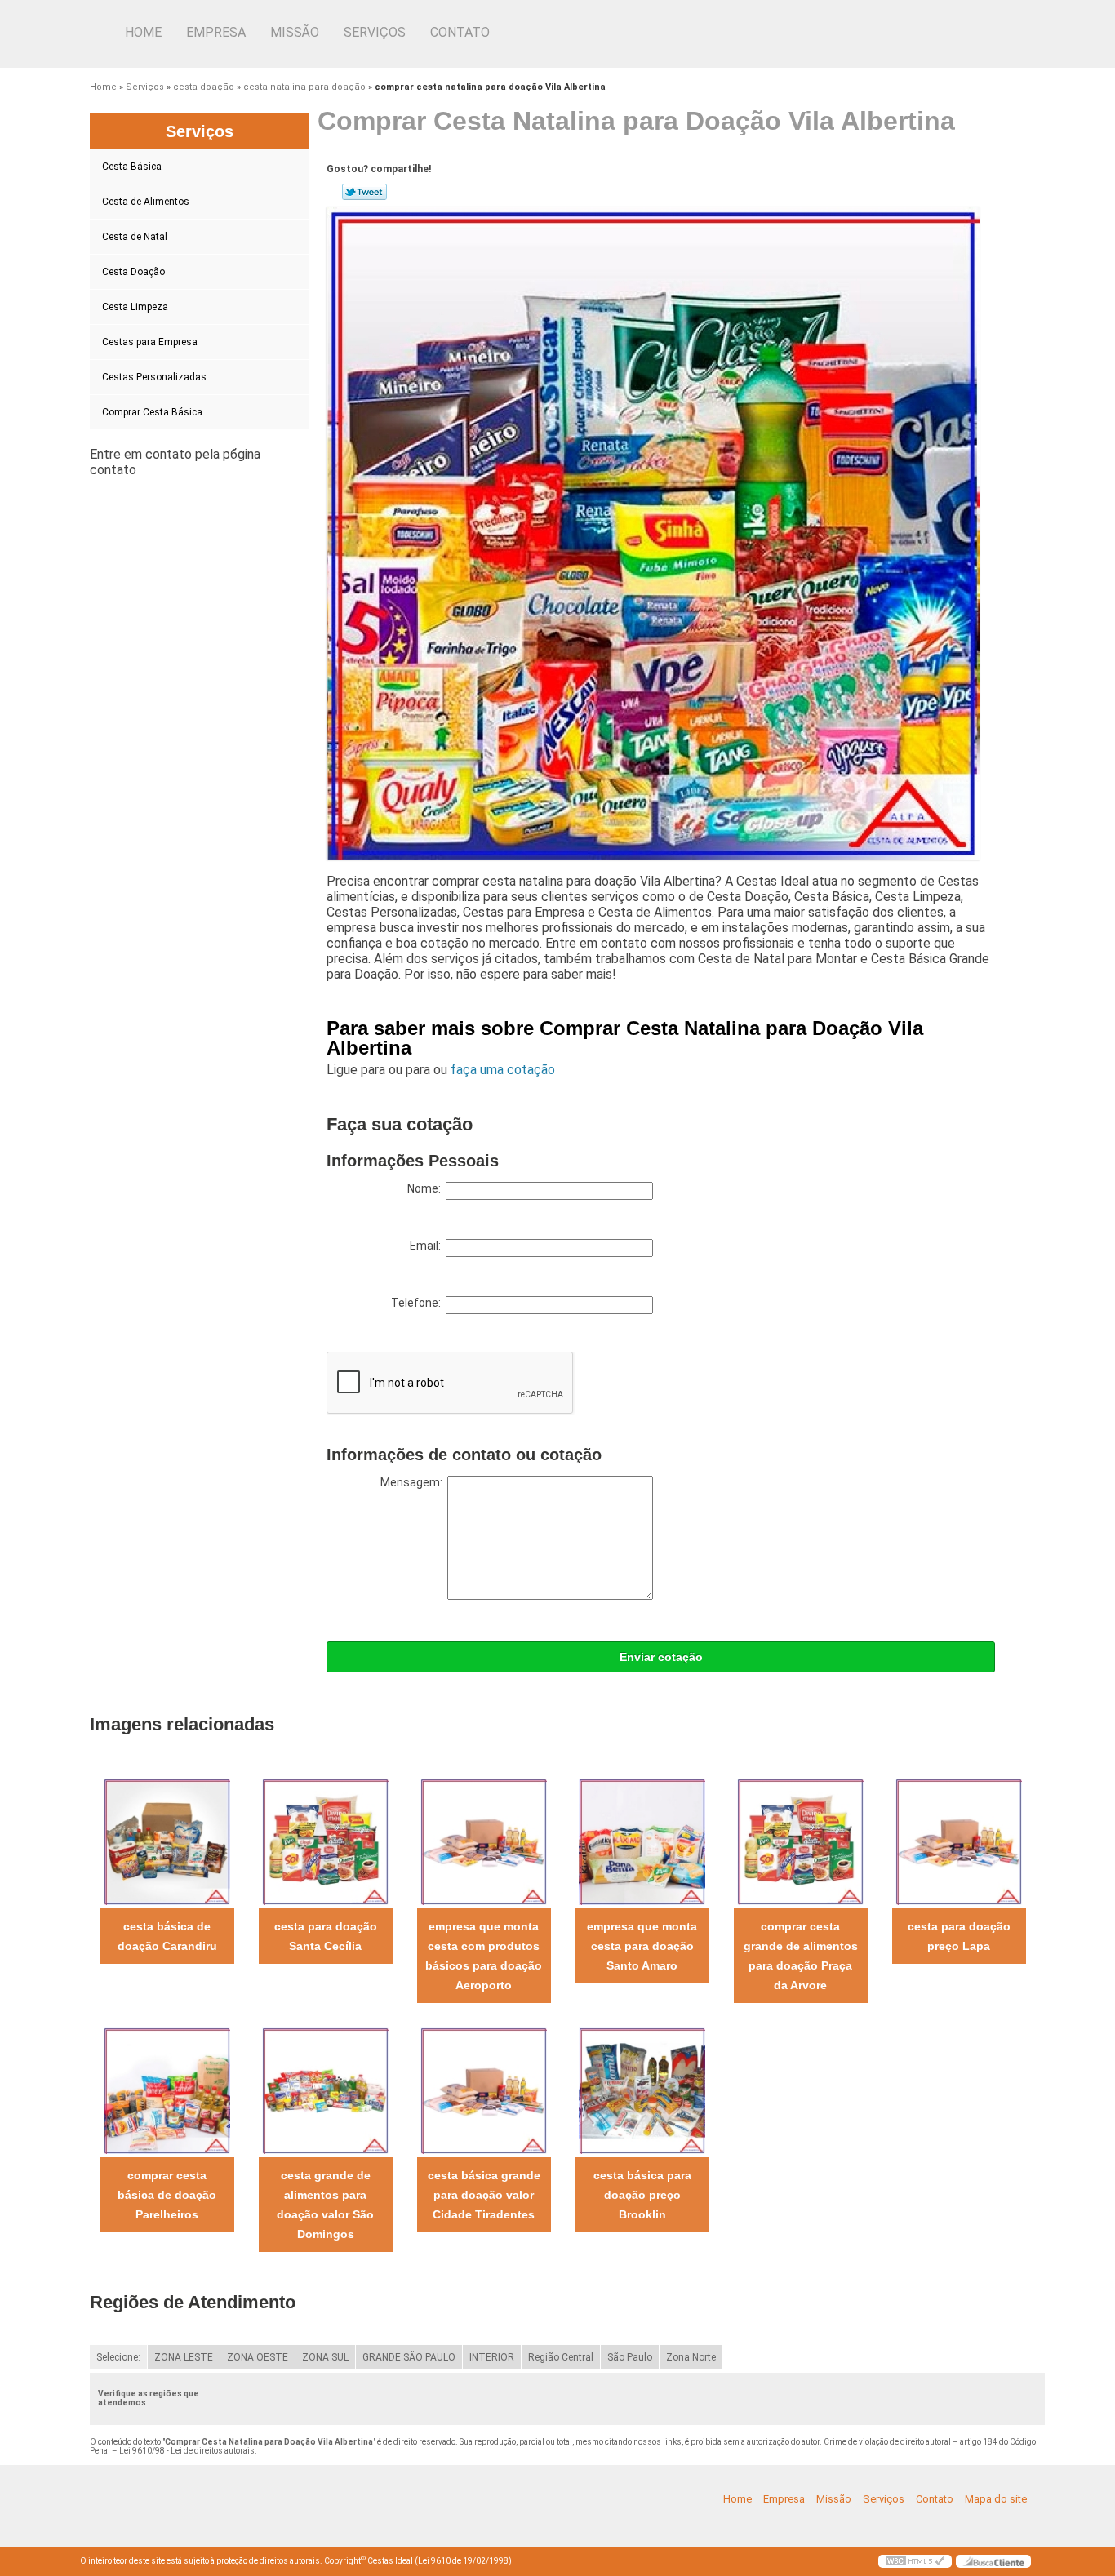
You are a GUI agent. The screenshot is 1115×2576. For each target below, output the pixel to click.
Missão (295, 32)
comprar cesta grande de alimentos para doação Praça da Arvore (801, 1956)
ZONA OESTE (258, 2357)
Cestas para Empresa (150, 342)
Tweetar (364, 192)
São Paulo (630, 2357)
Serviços (375, 32)
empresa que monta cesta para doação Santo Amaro (642, 1946)
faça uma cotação (503, 1070)
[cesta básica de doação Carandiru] (167, 1841)
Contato (460, 32)
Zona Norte (691, 2357)
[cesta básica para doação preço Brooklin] (642, 2090)
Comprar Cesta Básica (152, 412)
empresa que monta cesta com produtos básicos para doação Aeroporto (484, 1956)
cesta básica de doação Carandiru (167, 1936)
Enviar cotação (661, 1657)
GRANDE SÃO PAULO (409, 2357)
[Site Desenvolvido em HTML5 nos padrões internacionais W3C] (915, 2561)
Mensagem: (414, 1482)
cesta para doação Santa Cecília (326, 1936)
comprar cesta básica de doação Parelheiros (167, 2195)
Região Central (561, 2357)
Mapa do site (996, 2499)
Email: (428, 1246)
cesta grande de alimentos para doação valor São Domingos (325, 2205)
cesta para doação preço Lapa (959, 1936)
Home (143, 32)
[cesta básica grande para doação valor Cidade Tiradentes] (484, 2090)
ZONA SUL (325, 2357)
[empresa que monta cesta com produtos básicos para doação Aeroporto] (484, 1841)
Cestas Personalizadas (154, 377)
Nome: (426, 1188)
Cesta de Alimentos (146, 202)
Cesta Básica (132, 167)
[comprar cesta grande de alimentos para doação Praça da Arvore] (800, 1841)
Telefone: (418, 1303)
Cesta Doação (133, 272)
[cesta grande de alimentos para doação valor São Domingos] (325, 2090)
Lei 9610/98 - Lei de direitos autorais (187, 2451)
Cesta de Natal (135, 237)
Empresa (216, 32)
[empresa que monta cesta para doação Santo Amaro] (642, 1841)
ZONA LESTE (184, 2357)
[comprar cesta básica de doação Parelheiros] (167, 2090)
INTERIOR (492, 2357)
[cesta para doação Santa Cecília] (325, 1841)
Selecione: (118, 2357)
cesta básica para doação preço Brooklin (642, 2195)
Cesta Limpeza (135, 307)
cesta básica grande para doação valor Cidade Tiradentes (484, 2195)
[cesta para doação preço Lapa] (959, 1841)
